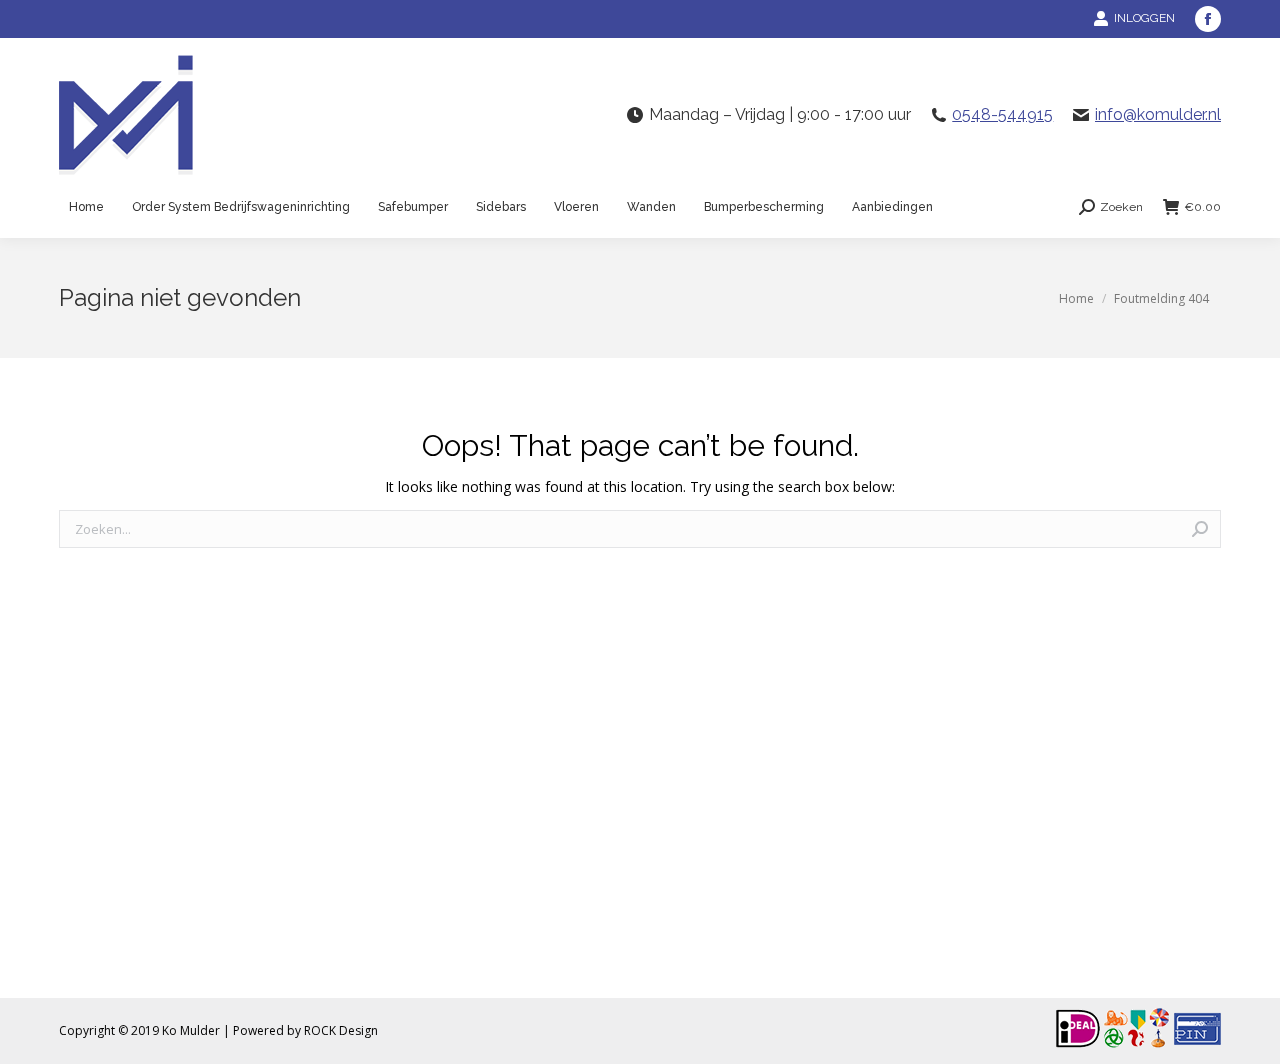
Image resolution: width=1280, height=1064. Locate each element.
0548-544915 (1002, 114)
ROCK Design (341, 1030)
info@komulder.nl (1158, 114)
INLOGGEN (1144, 18)
